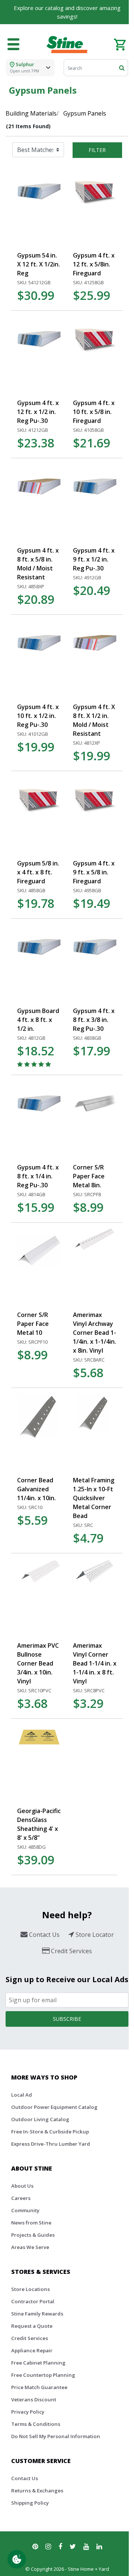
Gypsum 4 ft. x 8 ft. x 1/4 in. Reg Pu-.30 (38, 1176)
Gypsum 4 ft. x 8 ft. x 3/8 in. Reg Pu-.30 (94, 1020)
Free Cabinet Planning (38, 2363)
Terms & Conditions (36, 2424)
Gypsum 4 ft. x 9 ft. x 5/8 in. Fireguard (94, 872)
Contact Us (25, 2478)
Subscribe (67, 2019)
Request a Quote (32, 2326)
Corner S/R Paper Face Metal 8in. (89, 1176)
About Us (22, 2186)
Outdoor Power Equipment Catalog (54, 2107)
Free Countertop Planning (43, 2375)
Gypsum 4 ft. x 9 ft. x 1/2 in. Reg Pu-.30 (94, 559)
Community (25, 2210)
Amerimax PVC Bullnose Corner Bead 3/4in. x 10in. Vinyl (38, 1663)
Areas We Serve (30, 2247)
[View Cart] (120, 44)
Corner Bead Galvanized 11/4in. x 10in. (36, 1489)
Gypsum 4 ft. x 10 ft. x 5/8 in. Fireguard (94, 412)
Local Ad (22, 2095)
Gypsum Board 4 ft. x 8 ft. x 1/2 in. (38, 1020)
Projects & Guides (33, 2235)
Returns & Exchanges (37, 2491)
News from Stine (31, 2223)
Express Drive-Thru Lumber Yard (51, 2144)
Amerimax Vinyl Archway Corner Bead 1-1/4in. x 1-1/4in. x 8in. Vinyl (95, 1333)
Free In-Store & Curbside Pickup (50, 2132)
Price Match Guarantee (39, 2387)
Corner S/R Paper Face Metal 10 (33, 1324)
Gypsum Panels (85, 113)
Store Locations (31, 2289)
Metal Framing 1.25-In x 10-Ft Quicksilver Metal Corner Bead (94, 1498)
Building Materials (31, 113)
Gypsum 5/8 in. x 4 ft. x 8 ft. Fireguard (38, 872)
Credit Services (30, 2338)
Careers (21, 2198)
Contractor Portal (33, 2301)
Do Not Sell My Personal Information (56, 2436)
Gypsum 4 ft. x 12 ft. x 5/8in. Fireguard (94, 264)
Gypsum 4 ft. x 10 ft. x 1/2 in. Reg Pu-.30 (38, 716)
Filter (97, 150)
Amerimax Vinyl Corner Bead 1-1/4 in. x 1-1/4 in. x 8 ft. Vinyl (95, 1663)
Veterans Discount (34, 2399)
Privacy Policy (28, 2412)
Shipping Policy (30, 2503)
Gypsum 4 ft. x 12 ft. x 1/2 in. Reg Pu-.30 (38, 412)
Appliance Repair (32, 2350)
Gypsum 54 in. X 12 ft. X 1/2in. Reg (39, 264)
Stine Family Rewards (37, 2314)
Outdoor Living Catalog (40, 2119)
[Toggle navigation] (13, 45)
